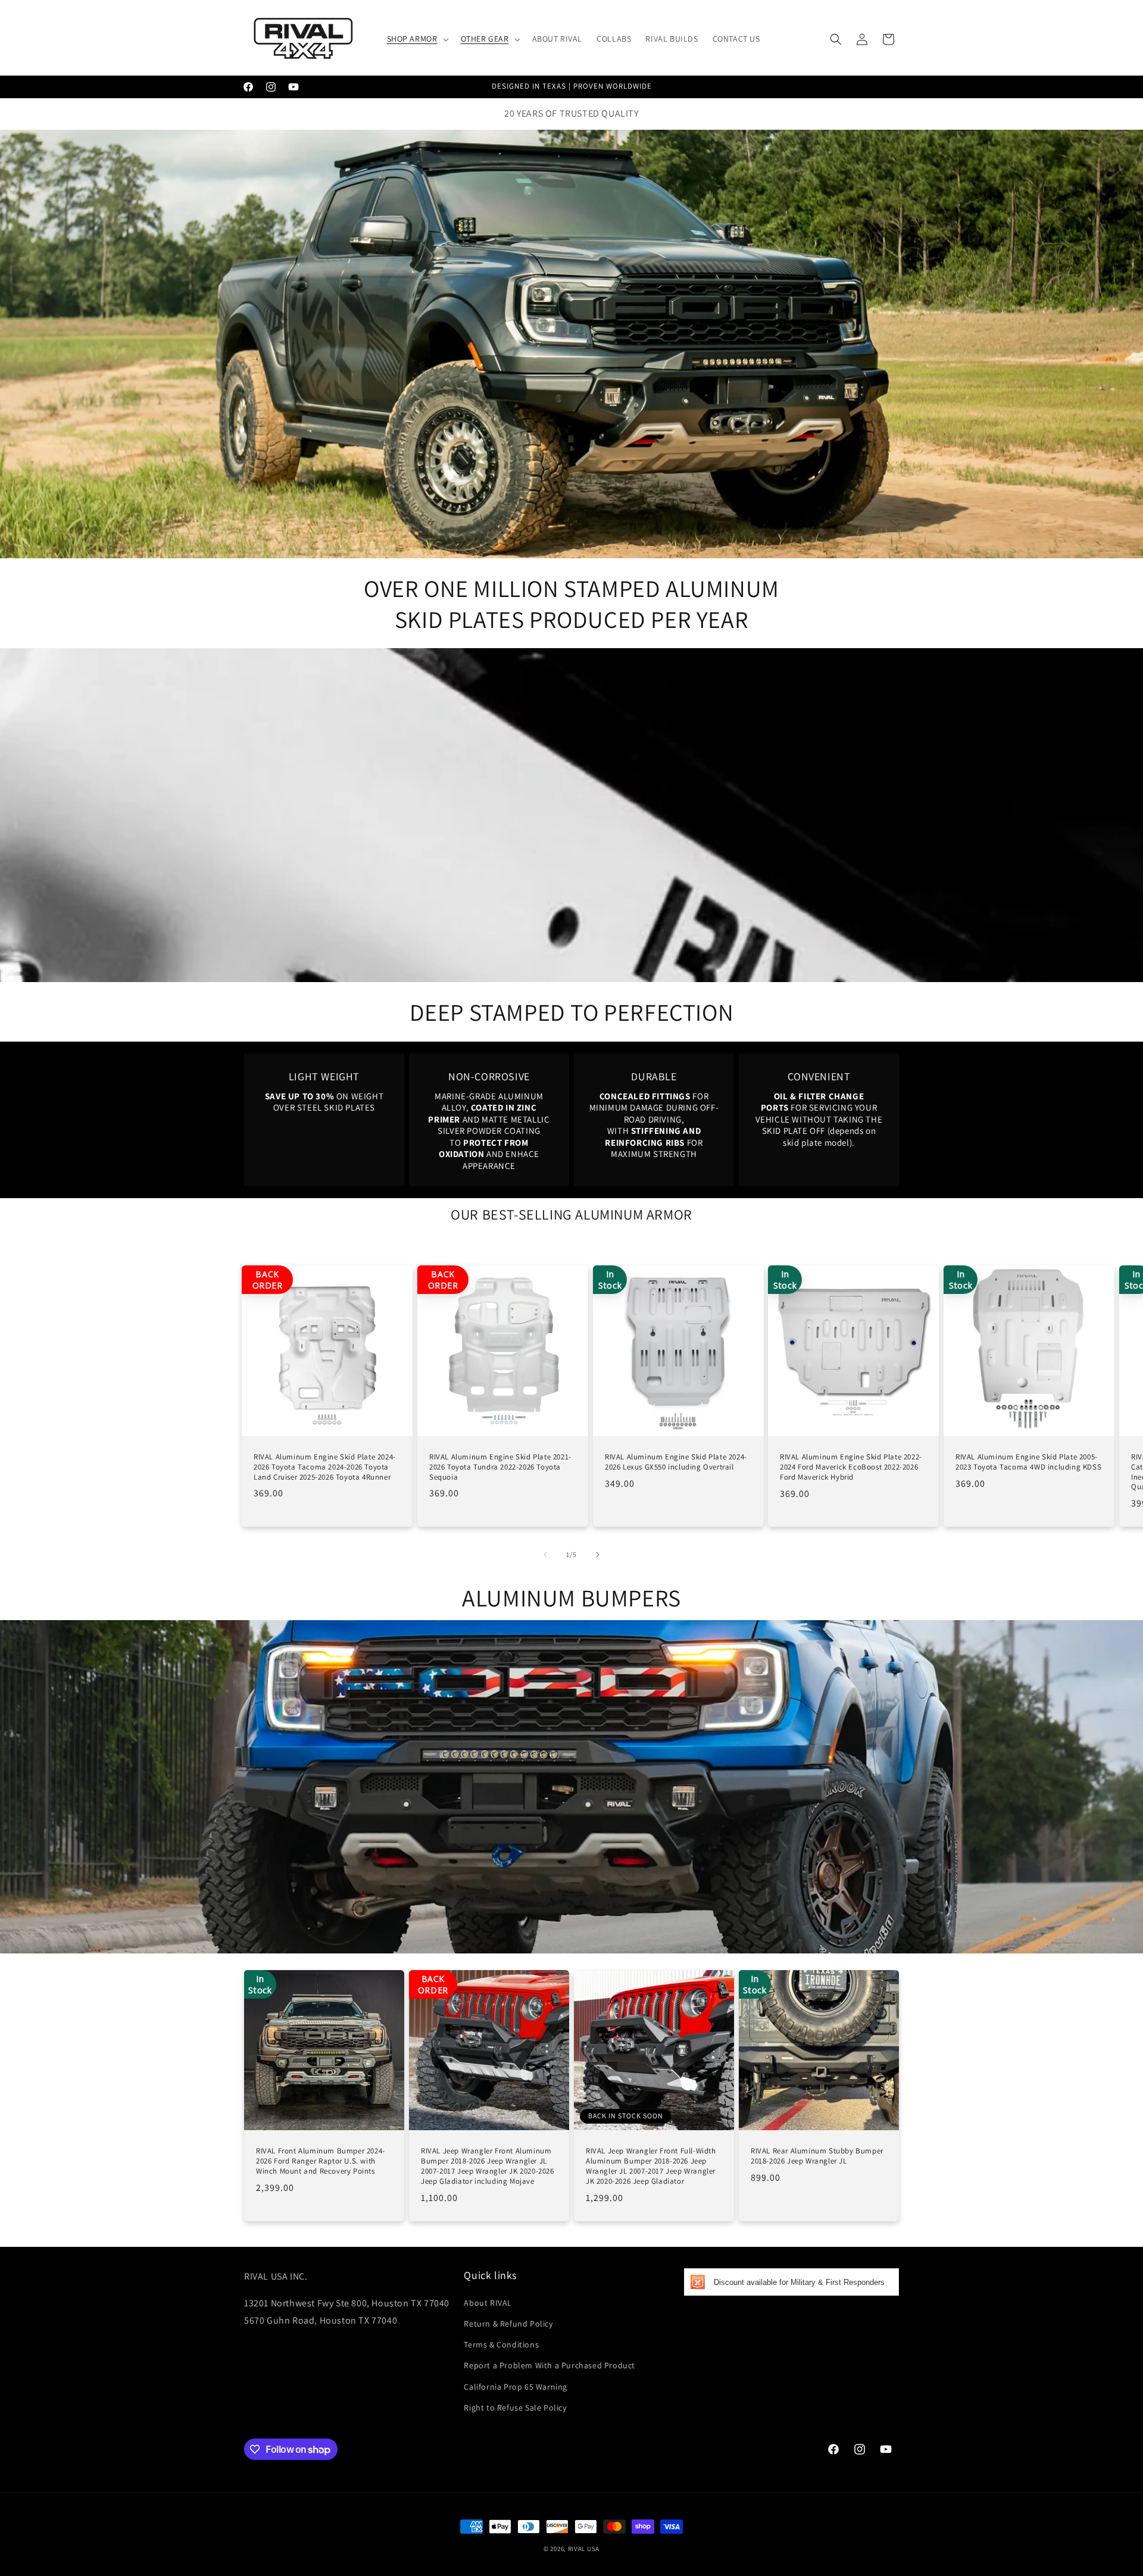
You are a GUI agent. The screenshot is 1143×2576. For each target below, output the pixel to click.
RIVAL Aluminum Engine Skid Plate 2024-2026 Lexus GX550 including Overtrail (676, 1462)
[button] (417, 39)
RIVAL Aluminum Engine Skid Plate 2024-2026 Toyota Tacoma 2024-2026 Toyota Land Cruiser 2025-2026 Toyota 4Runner (325, 1467)
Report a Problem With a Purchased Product (549, 2365)
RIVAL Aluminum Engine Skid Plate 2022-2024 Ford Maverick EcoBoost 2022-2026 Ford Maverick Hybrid (851, 1467)
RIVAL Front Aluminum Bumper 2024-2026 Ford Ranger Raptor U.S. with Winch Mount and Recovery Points (321, 2161)
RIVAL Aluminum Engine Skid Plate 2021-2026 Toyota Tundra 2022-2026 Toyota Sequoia (500, 1467)
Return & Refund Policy (508, 2324)
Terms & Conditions (501, 2344)
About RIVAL (488, 2303)
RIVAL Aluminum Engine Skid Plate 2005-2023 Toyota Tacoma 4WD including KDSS (1028, 1462)
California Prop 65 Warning (516, 2387)
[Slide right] (598, 1555)
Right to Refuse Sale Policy (515, 2408)
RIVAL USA (584, 2549)
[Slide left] (545, 1555)
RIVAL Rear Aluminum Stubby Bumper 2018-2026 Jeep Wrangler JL (817, 2156)
